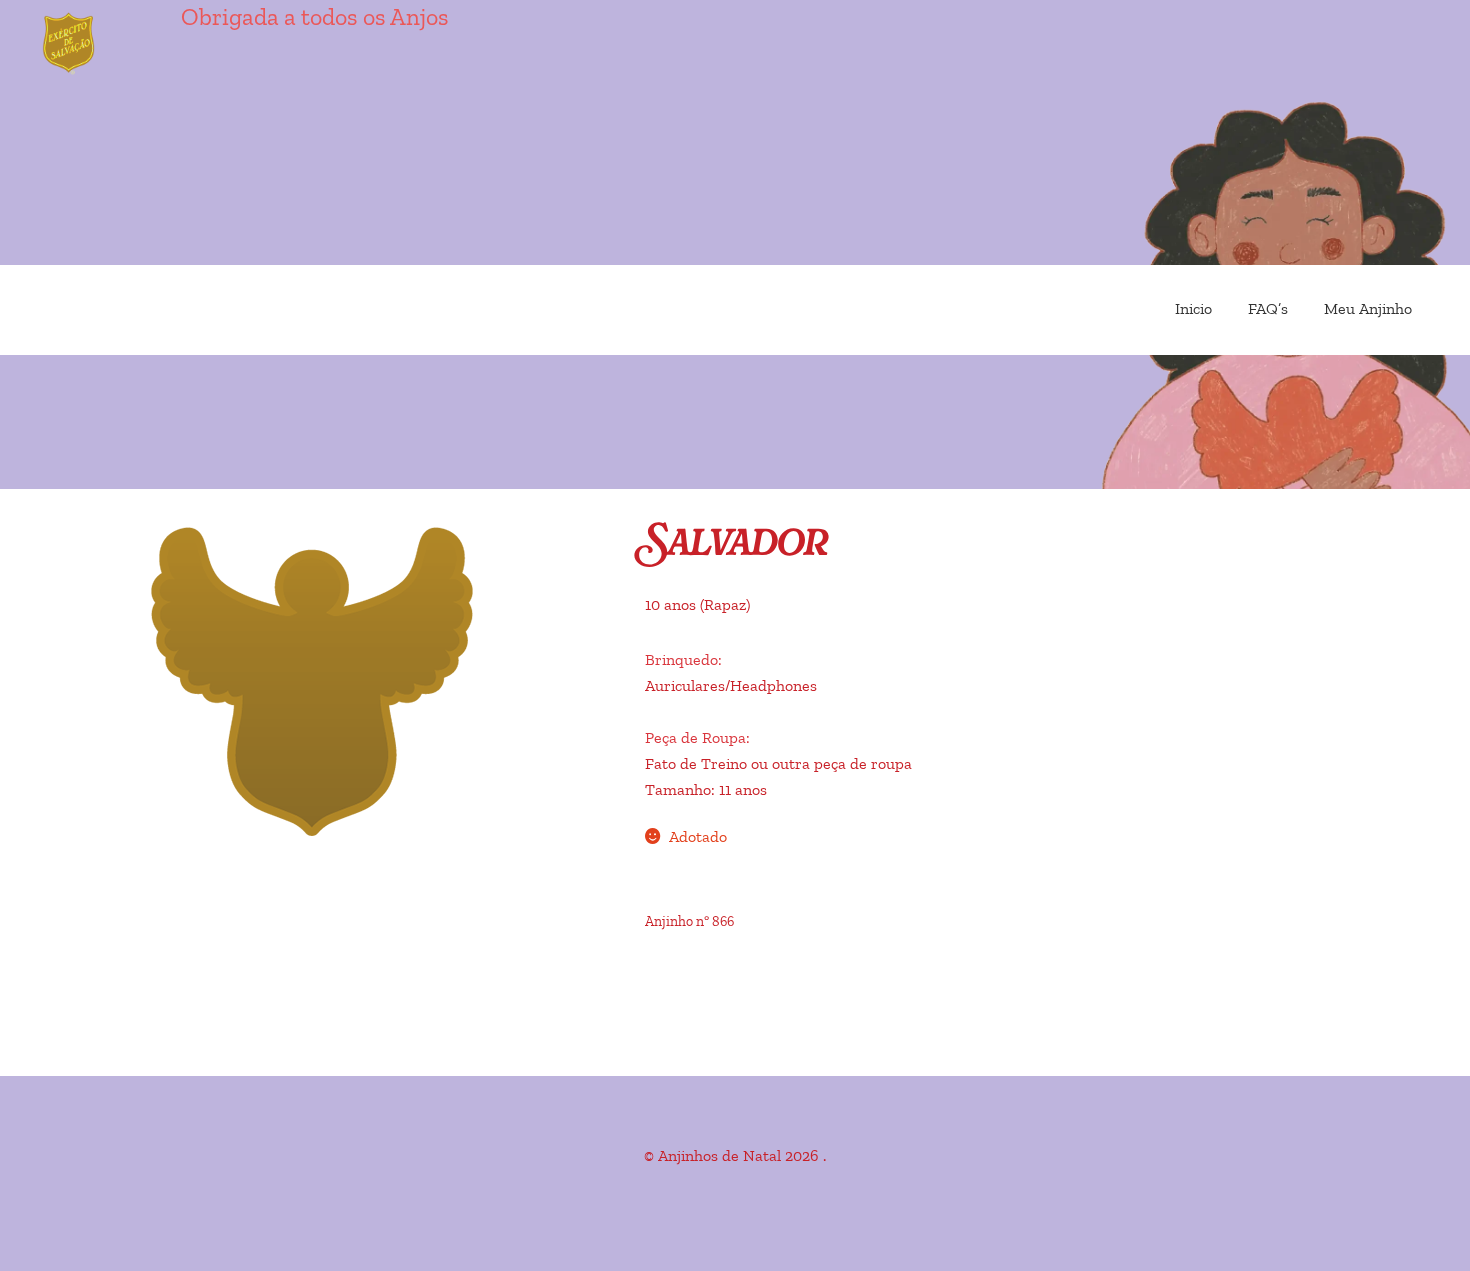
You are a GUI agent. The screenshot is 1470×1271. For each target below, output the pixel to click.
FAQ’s (1268, 309)
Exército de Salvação (150, 45)
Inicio (1193, 309)
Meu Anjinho (1368, 309)
